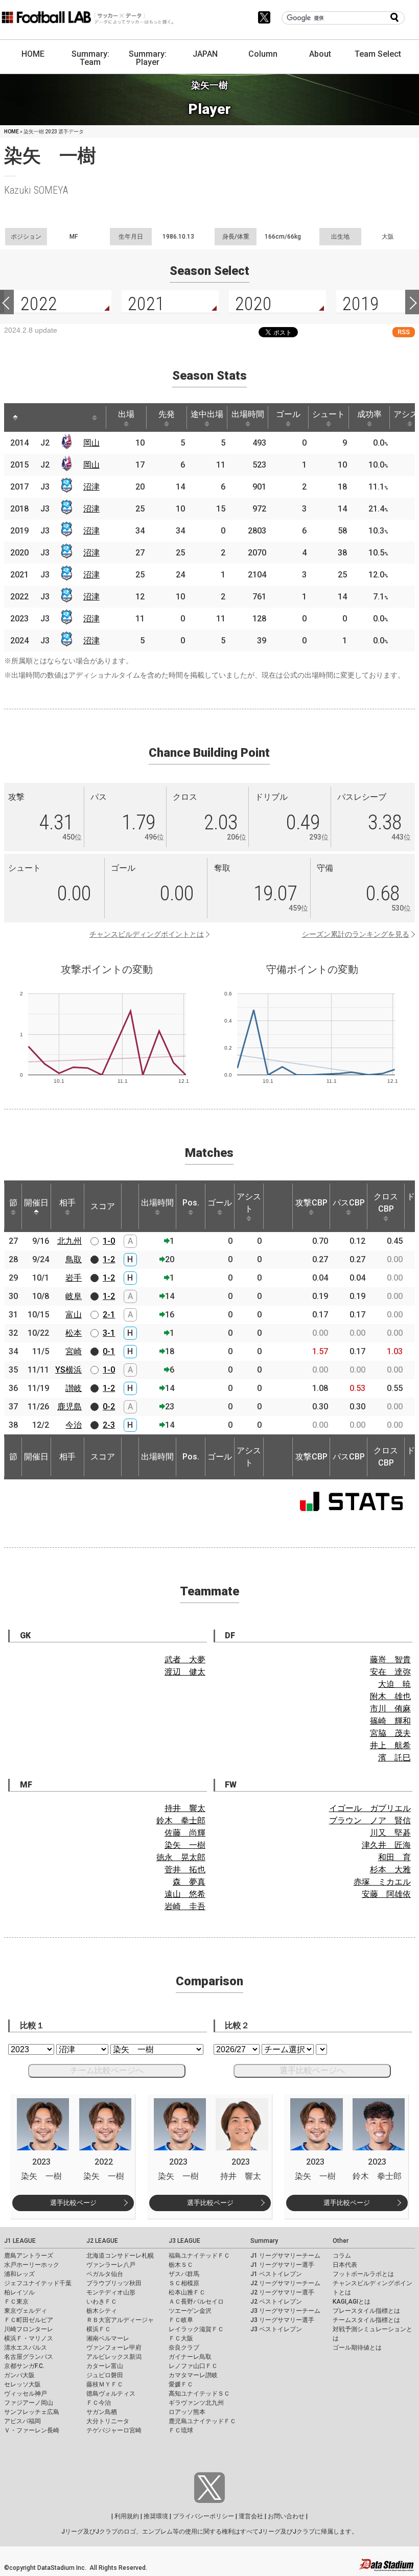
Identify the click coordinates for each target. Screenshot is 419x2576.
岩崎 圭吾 (185, 1906)
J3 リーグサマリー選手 (282, 2320)
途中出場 (207, 414)
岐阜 (74, 1296)
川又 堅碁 (390, 1833)
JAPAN (205, 54)
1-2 (109, 1259)
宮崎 (74, 1351)
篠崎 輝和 (390, 1721)
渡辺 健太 (185, 1672)
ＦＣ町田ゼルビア (29, 2320)
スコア (103, 1206)
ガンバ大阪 (19, 2375)
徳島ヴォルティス (111, 2394)
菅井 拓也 (185, 1870)
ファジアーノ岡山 (29, 2403)
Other (341, 2241)
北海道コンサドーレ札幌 (120, 2256)
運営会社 (251, 2516)
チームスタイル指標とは (366, 2320)
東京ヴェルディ (26, 2311)
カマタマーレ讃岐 (193, 2375)
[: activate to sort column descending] (15, 417)
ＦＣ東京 (16, 2302)
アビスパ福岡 (22, 2421)
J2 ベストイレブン (276, 2302)
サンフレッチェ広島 (32, 2412)
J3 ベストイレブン (276, 2329)
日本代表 (345, 2265)
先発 (167, 414)
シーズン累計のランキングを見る (356, 934)
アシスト (249, 1203)
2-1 (109, 1315)
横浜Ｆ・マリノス (29, 2338)
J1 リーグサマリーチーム (285, 2256)
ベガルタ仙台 (105, 2274)
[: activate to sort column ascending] (35, 417)
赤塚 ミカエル (382, 1882)
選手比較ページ (73, 2203)
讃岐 (74, 1388)
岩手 (74, 1278)
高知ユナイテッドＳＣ (199, 2394)
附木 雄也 (390, 1696)
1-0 (109, 1241)
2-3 (109, 1425)
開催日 (36, 1203)
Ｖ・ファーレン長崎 (32, 2430)
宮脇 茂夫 (390, 1733)
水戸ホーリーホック (32, 2265)
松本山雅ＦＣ (187, 2292)
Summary (264, 2241)
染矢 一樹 (185, 1845)
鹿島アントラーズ (29, 2256)
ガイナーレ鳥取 (190, 2357)
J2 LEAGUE (102, 2241)
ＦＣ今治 (99, 2403)
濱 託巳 (394, 1758)
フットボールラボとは (363, 2274)
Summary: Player (148, 58)
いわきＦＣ (102, 2302)
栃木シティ (102, 2311)
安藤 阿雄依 (386, 1894)
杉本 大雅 (390, 1870)
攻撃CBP (311, 1203)
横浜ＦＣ (99, 2329)
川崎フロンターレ (29, 2329)
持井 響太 (185, 1808)
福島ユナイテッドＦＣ (199, 2256)
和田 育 (394, 1857)
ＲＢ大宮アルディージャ (120, 2320)
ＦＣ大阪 (181, 2338)
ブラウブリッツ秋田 (114, 2283)
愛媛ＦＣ (181, 2384)
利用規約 (127, 2516)
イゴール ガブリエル (370, 1808)
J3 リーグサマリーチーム (285, 2311)
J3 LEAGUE (184, 2241)
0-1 (109, 1351)
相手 (67, 1203)
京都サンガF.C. (24, 2366)
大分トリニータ (108, 2421)
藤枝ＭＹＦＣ (105, 2384)
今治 (74, 1425)
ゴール (288, 414)
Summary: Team (90, 58)
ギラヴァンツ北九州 (196, 2403)
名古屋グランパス (29, 2357)
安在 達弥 (390, 1672)
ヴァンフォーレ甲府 (114, 2348)
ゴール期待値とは (357, 2348)
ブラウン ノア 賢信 (370, 1820)
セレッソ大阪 (22, 2384)
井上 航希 (390, 1745)
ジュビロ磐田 (105, 2375)
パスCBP (349, 1203)
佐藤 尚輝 (185, 1833)
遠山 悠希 (185, 1894)
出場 (126, 414)
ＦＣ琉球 (181, 2430)
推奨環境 (156, 2516)
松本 (74, 1333)
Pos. (191, 1203)
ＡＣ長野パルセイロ (196, 2302)
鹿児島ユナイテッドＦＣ (202, 2421)
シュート (329, 414)
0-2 (109, 1407)
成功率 (369, 414)
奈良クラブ (184, 2348)
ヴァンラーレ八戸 (111, 2265)
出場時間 (248, 414)
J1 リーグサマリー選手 (282, 2265)
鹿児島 (69, 1407)
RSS (404, 332)
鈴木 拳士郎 (181, 1820)
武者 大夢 (185, 1660)
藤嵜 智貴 (390, 1660)
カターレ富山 (105, 2366)
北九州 (69, 1241)
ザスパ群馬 (184, 2274)
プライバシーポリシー (203, 2516)
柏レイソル (19, 2292)
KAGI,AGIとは (352, 2302)
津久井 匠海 (386, 1845)
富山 (74, 1315)
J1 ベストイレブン (276, 2274)
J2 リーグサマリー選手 (282, 2292)
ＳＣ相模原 (184, 2283)
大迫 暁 (394, 1684)
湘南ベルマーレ (108, 2338)
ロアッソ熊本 (187, 2412)
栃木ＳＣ (181, 2265)
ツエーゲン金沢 (190, 2311)
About (320, 54)
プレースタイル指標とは (366, 2311)
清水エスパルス (26, 2348)
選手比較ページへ (312, 2070)
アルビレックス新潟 (114, 2357)
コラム (342, 2256)
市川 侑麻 (390, 1709)
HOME (33, 54)
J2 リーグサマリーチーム (285, 2283)
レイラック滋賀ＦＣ (196, 2329)
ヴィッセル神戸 (26, 2394)
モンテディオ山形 (111, 2292)
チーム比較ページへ (107, 2070)
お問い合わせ (286, 2516)
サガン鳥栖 (102, 2412)
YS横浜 (68, 1370)
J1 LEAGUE (20, 2241)
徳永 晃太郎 (181, 1857)
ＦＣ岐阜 (181, 2320)
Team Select (378, 54)
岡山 (91, 443)
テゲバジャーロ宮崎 (114, 2430)
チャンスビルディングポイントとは (147, 934)
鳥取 (74, 1259)
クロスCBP (386, 1203)
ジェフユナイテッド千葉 (38, 2283)
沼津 (91, 487)
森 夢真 (189, 1882)
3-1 (109, 1333)
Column (263, 54)
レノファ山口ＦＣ (193, 2366)
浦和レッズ (19, 2274)
